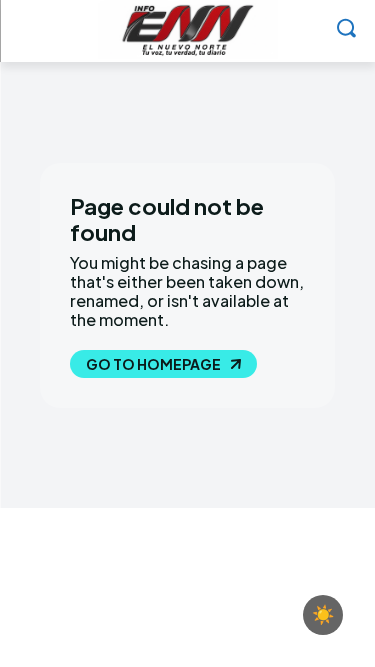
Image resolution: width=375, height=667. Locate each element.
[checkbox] (323, 615)
